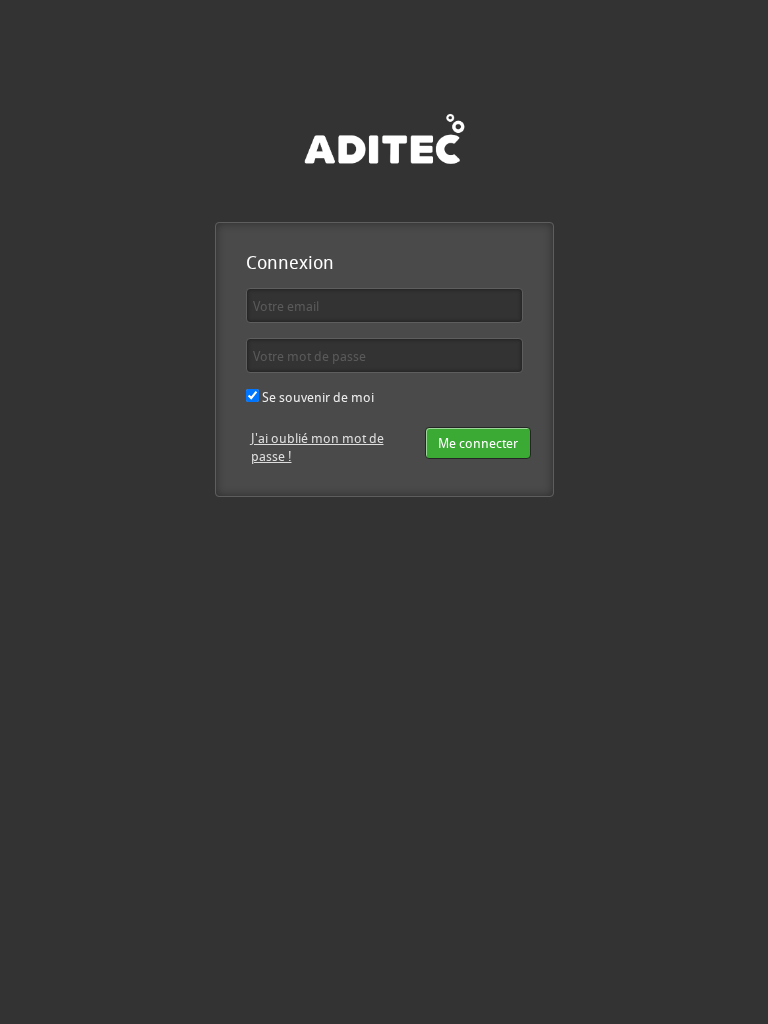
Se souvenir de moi (316, 397)
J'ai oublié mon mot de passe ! (317, 447)
